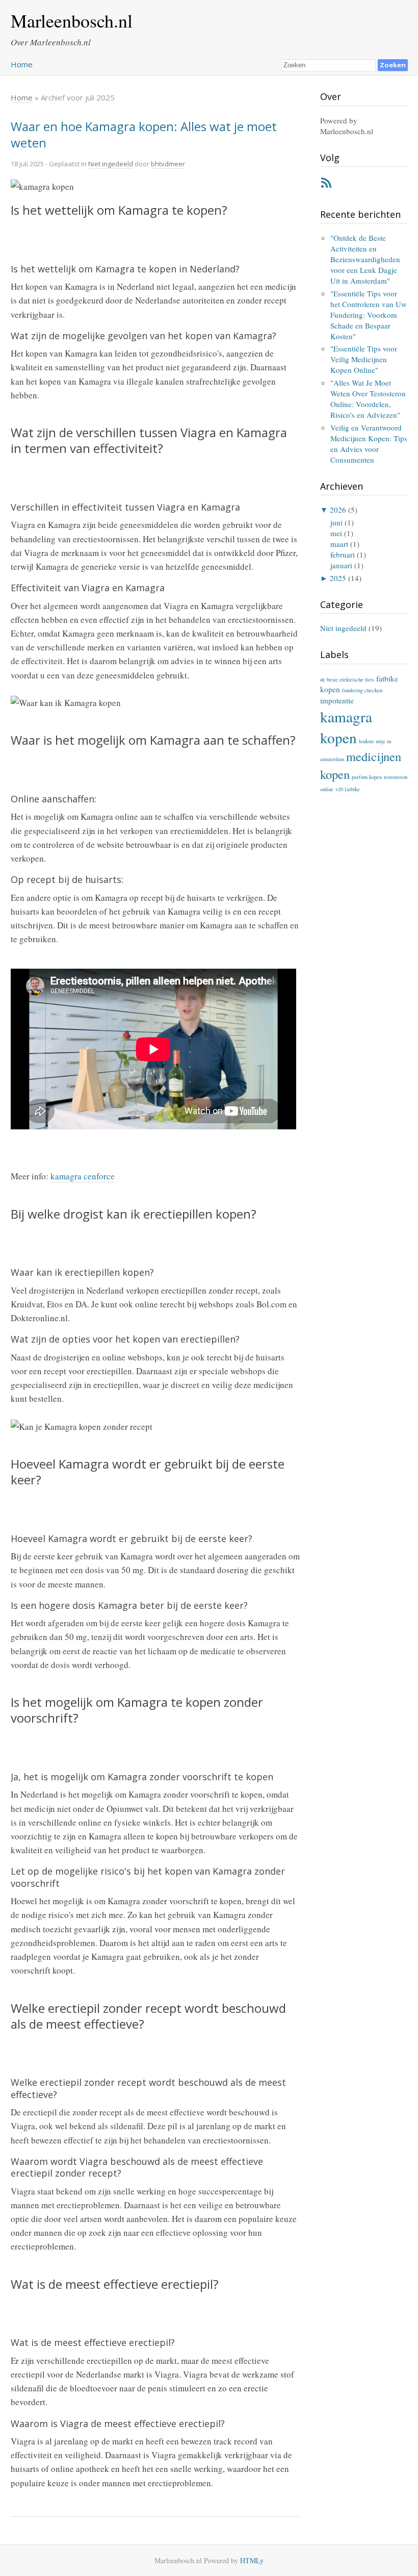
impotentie (337, 700)
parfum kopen (367, 777)
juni (336, 522)
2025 (338, 578)
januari (341, 565)
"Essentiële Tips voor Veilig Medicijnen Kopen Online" (364, 359)
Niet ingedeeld (111, 164)
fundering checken (362, 690)
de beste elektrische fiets (347, 679)
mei (336, 533)
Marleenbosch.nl (72, 20)
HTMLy (252, 2560)
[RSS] (326, 185)
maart (339, 544)
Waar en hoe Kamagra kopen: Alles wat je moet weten (144, 134)
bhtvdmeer (168, 164)
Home (22, 64)
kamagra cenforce (83, 1176)
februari (343, 554)
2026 (338, 510)
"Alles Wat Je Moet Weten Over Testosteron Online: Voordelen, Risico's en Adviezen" (368, 399)
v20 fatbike (348, 789)
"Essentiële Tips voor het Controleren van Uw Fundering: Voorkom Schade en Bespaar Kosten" (369, 315)
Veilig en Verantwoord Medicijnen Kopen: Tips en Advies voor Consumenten (369, 444)
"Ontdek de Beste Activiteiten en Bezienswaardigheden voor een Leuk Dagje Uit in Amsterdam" (365, 259)
